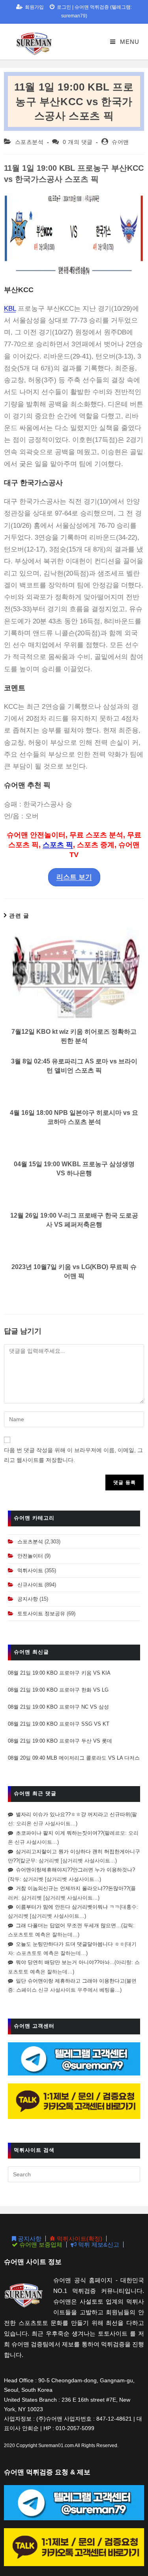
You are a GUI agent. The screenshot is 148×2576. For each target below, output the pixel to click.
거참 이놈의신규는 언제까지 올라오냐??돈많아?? (72, 1888)
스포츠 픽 (58, 845)
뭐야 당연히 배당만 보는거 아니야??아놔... (65, 1962)
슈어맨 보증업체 (40, 2245)
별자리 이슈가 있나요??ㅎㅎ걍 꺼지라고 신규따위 (73, 1814)
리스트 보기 (74, 877)
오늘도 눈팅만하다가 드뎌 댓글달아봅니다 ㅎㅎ (70, 1944)
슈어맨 (120, 142)
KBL (10, 309)
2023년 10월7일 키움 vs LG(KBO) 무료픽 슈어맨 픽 (74, 1271)
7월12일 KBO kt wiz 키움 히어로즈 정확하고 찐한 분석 (74, 1036)
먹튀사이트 (30, 1570)
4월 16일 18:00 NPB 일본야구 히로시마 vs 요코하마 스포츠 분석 (74, 1117)
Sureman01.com (56, 2446)
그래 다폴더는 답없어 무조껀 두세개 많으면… (68, 1925)
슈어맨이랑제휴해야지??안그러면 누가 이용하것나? (75, 1870)
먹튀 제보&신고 (98, 2245)
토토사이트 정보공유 (41, 1614)
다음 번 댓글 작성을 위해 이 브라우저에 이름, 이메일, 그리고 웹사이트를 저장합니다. (73, 1455)
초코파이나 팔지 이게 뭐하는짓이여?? (59, 1833)
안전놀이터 (30, 1556)
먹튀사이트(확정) (79, 2239)
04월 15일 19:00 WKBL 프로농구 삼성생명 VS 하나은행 (74, 1168)
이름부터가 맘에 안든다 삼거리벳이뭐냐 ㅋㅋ (68, 1907)
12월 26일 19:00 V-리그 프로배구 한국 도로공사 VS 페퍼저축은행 (74, 1220)
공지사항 (28, 1599)
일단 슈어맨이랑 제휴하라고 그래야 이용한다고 (70, 1981)
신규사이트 (30, 1585)
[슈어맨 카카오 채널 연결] (74, 2101)
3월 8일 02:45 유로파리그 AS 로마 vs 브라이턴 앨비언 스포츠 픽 (74, 1066)
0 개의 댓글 (78, 142)
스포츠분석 (29, 142)
